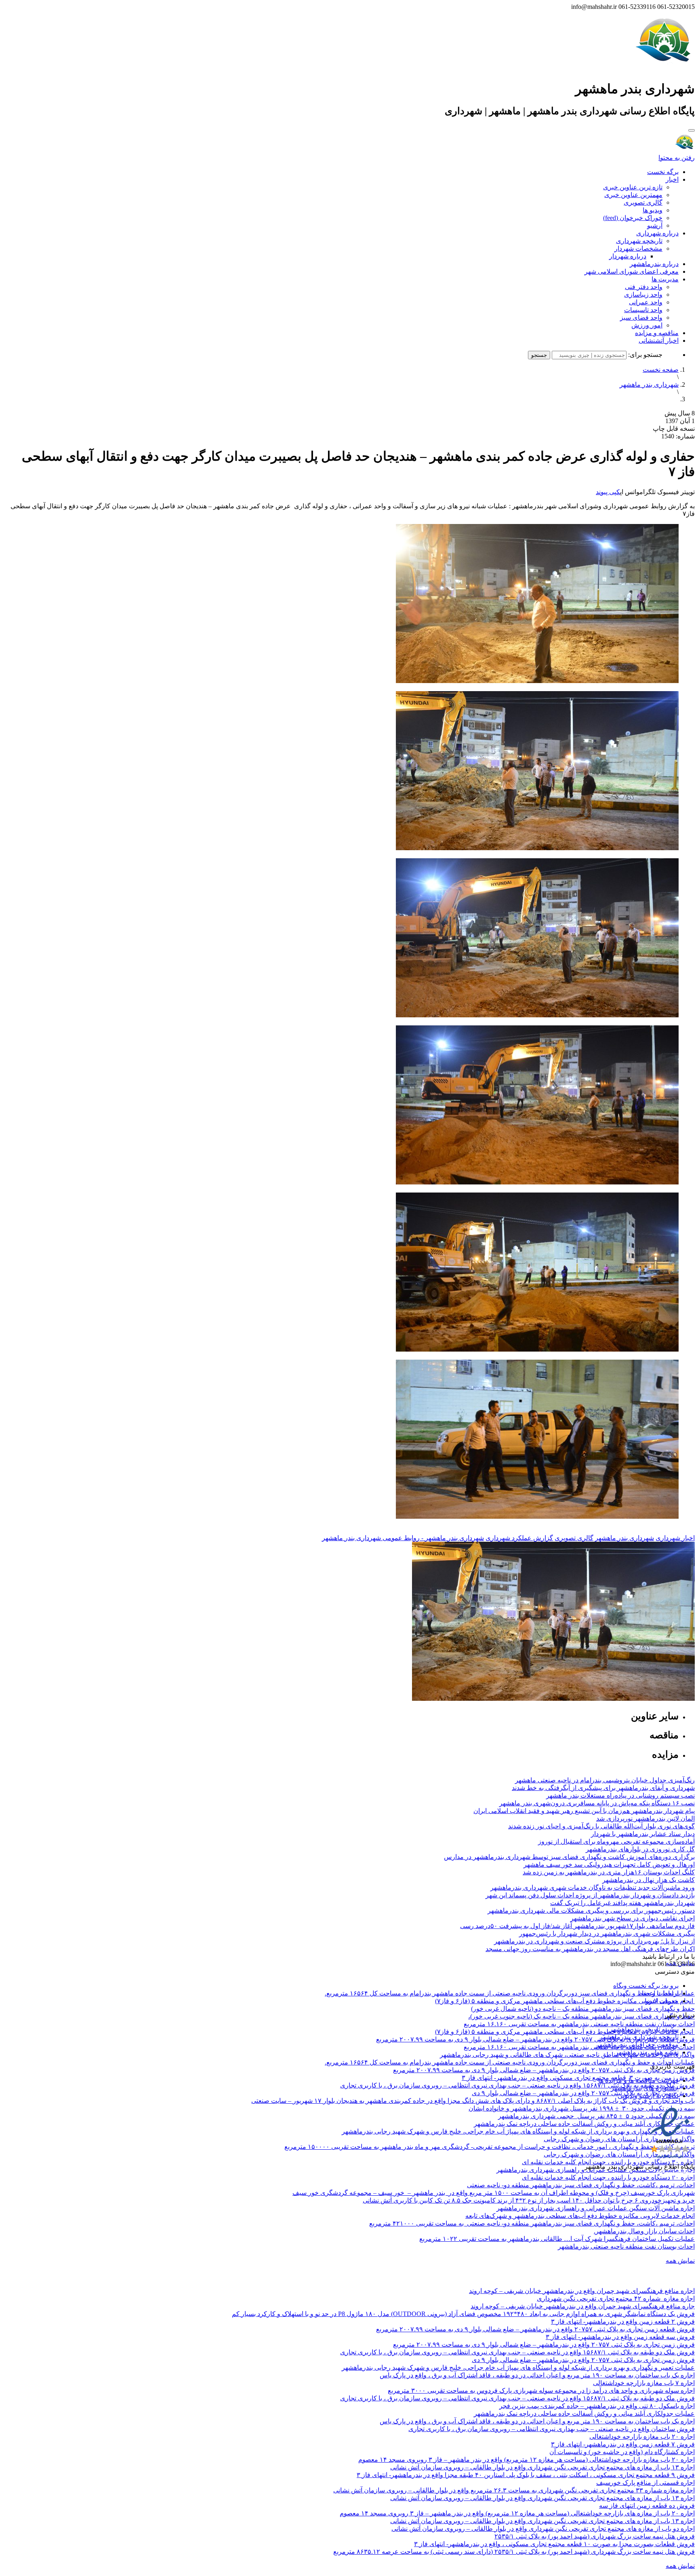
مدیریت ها (665, 279)
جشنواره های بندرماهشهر (645, 2088)
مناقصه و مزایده (657, 333)
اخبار (672, 179)
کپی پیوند (608, 492)
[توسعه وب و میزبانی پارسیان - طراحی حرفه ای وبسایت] (675, 2177)
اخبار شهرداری (675, 1538)
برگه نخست (663, 172)
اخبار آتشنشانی (659, 341)
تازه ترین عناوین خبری (633, 187)
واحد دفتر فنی (644, 287)
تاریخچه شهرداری (639, 241)
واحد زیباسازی (643, 294)
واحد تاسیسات (643, 310)
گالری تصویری (643, 202)
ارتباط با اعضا (660, 1993)
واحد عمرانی (646, 302)
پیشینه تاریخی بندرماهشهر (644, 2029)
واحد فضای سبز (641, 318)
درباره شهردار (628, 256)
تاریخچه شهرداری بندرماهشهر (639, 2037)
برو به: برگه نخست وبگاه (646, 1986)
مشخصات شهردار (638, 248)
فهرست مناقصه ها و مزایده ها (638, 2080)
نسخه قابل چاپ (674, 429)
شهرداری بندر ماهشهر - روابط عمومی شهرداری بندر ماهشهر (403, 1538)
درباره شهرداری (657, 233)
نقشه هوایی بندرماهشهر (647, 2052)
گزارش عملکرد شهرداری (519, 1538)
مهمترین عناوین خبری (633, 195)
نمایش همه (680, 2261)
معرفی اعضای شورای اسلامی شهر (632, 271)
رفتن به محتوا (677, 158)
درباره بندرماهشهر (654, 264)
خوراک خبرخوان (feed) (633, 218)
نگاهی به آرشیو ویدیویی (648, 2096)
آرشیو (655, 225)
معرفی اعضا (662, 2001)
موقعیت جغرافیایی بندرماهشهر (637, 2045)
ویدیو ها (653, 210)
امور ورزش (647, 325)
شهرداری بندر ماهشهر (649, 385)
